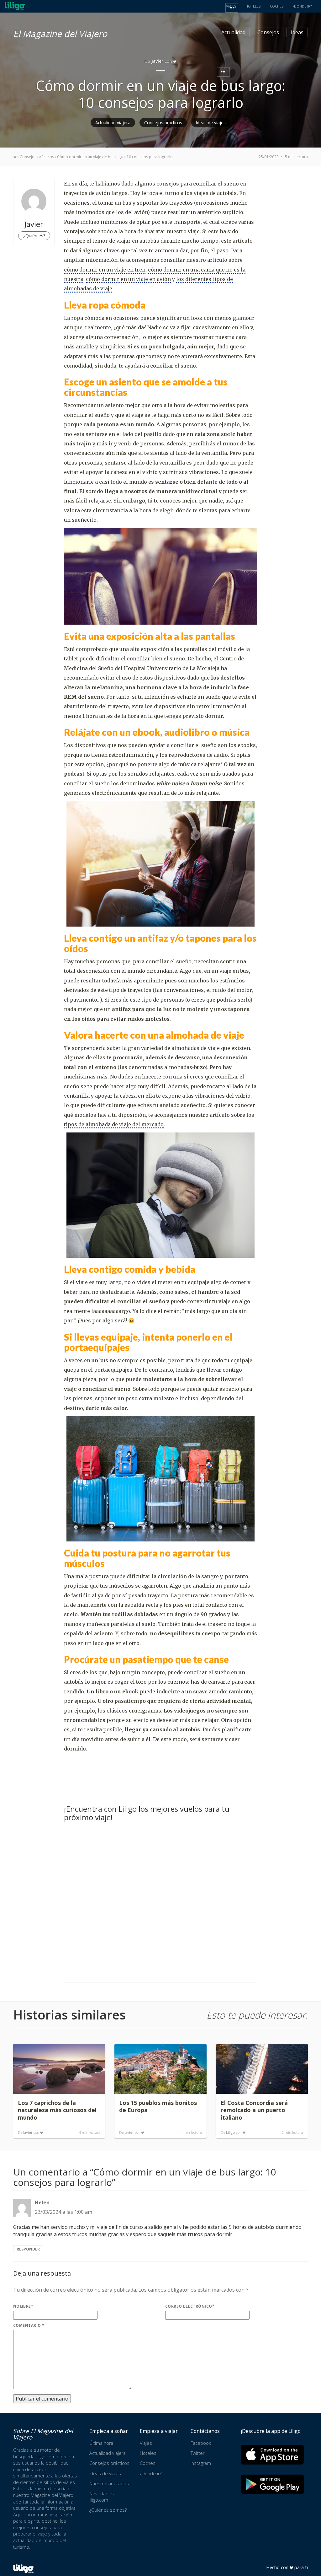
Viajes (146, 2443)
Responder (28, 2249)
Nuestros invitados (109, 2484)
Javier (28, 2132)
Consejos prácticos (163, 123)
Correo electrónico (190, 2306)
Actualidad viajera (113, 123)
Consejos (268, 32)
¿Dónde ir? (151, 2474)
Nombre (23, 2306)
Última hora (101, 2443)
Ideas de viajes (211, 123)
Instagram (201, 2463)
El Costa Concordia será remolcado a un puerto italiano (254, 2110)
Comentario (29, 2325)
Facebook (201, 2443)
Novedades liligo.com (102, 2497)
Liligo (231, 2132)
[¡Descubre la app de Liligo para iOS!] (272, 2454)
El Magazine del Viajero (60, 33)
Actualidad (233, 32)
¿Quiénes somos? (108, 2510)
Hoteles (148, 2453)
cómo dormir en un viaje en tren (105, 270)
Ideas (297, 32)
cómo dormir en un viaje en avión (128, 279)
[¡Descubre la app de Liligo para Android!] (272, 2484)
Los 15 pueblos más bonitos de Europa (158, 2106)
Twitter (197, 2453)
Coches (148, 2463)
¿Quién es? (34, 236)
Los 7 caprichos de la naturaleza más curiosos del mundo (57, 2110)
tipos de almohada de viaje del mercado (114, 1124)
